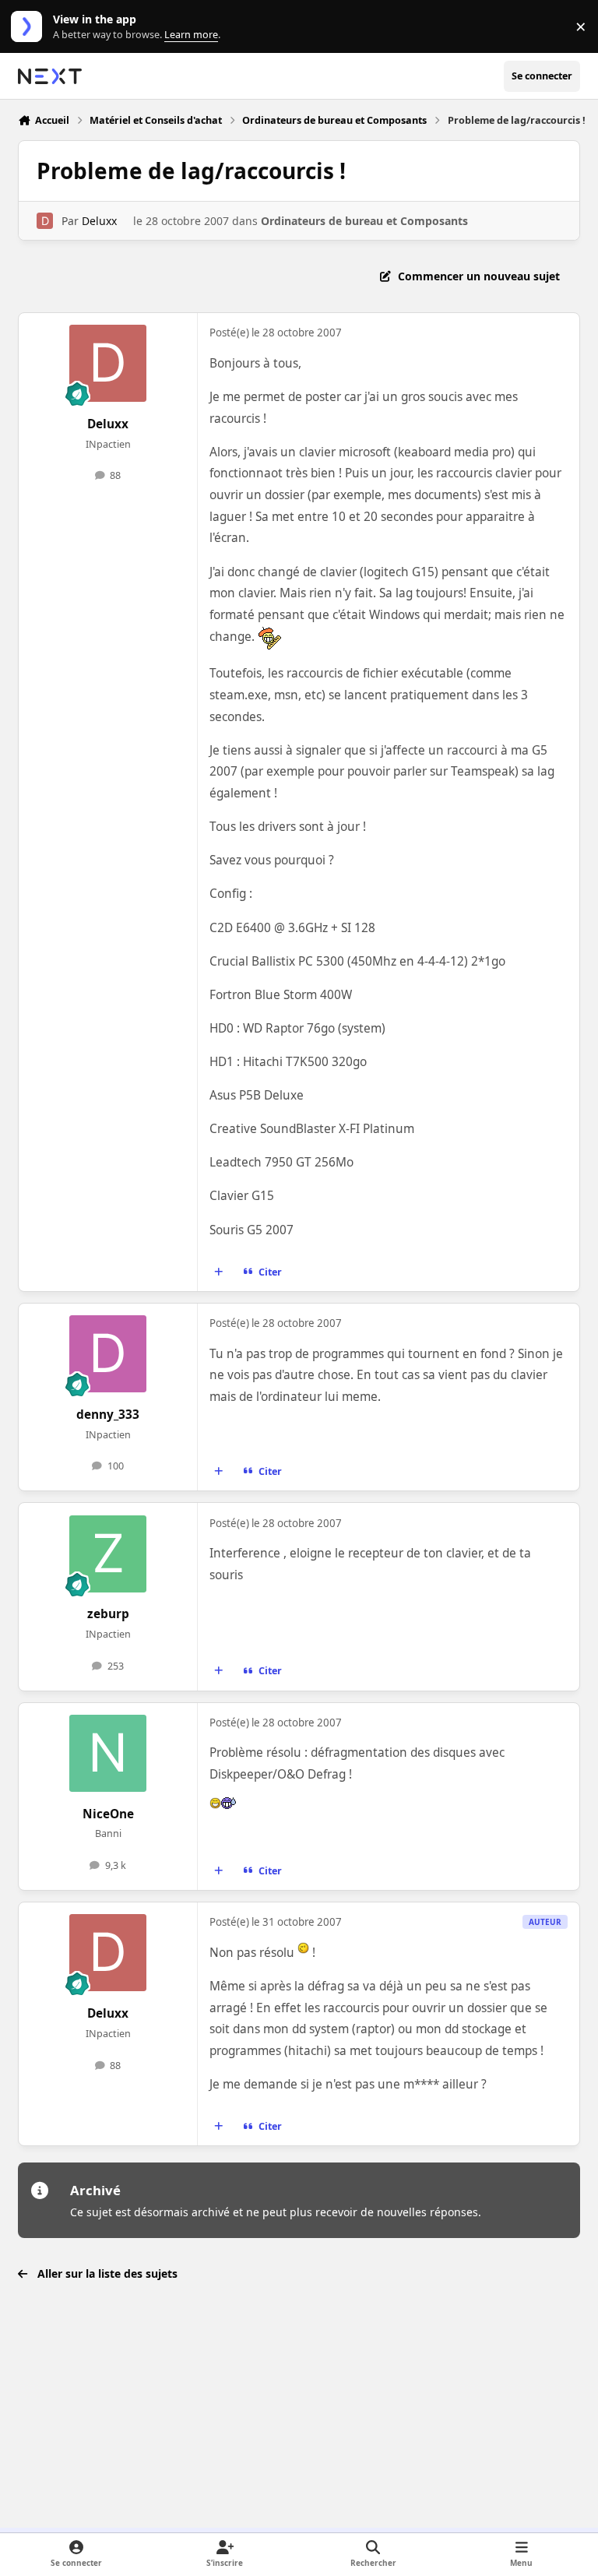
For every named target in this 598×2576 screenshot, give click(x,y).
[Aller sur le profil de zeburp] (108, 1554)
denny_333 (108, 1415)
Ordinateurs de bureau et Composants (364, 221)
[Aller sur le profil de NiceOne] (108, 1753)
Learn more (30, 27)
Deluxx (99, 221)
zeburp (108, 1614)
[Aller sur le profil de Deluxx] (45, 221)
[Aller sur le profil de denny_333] (108, 1354)
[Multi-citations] (219, 1272)
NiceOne (108, 1814)
